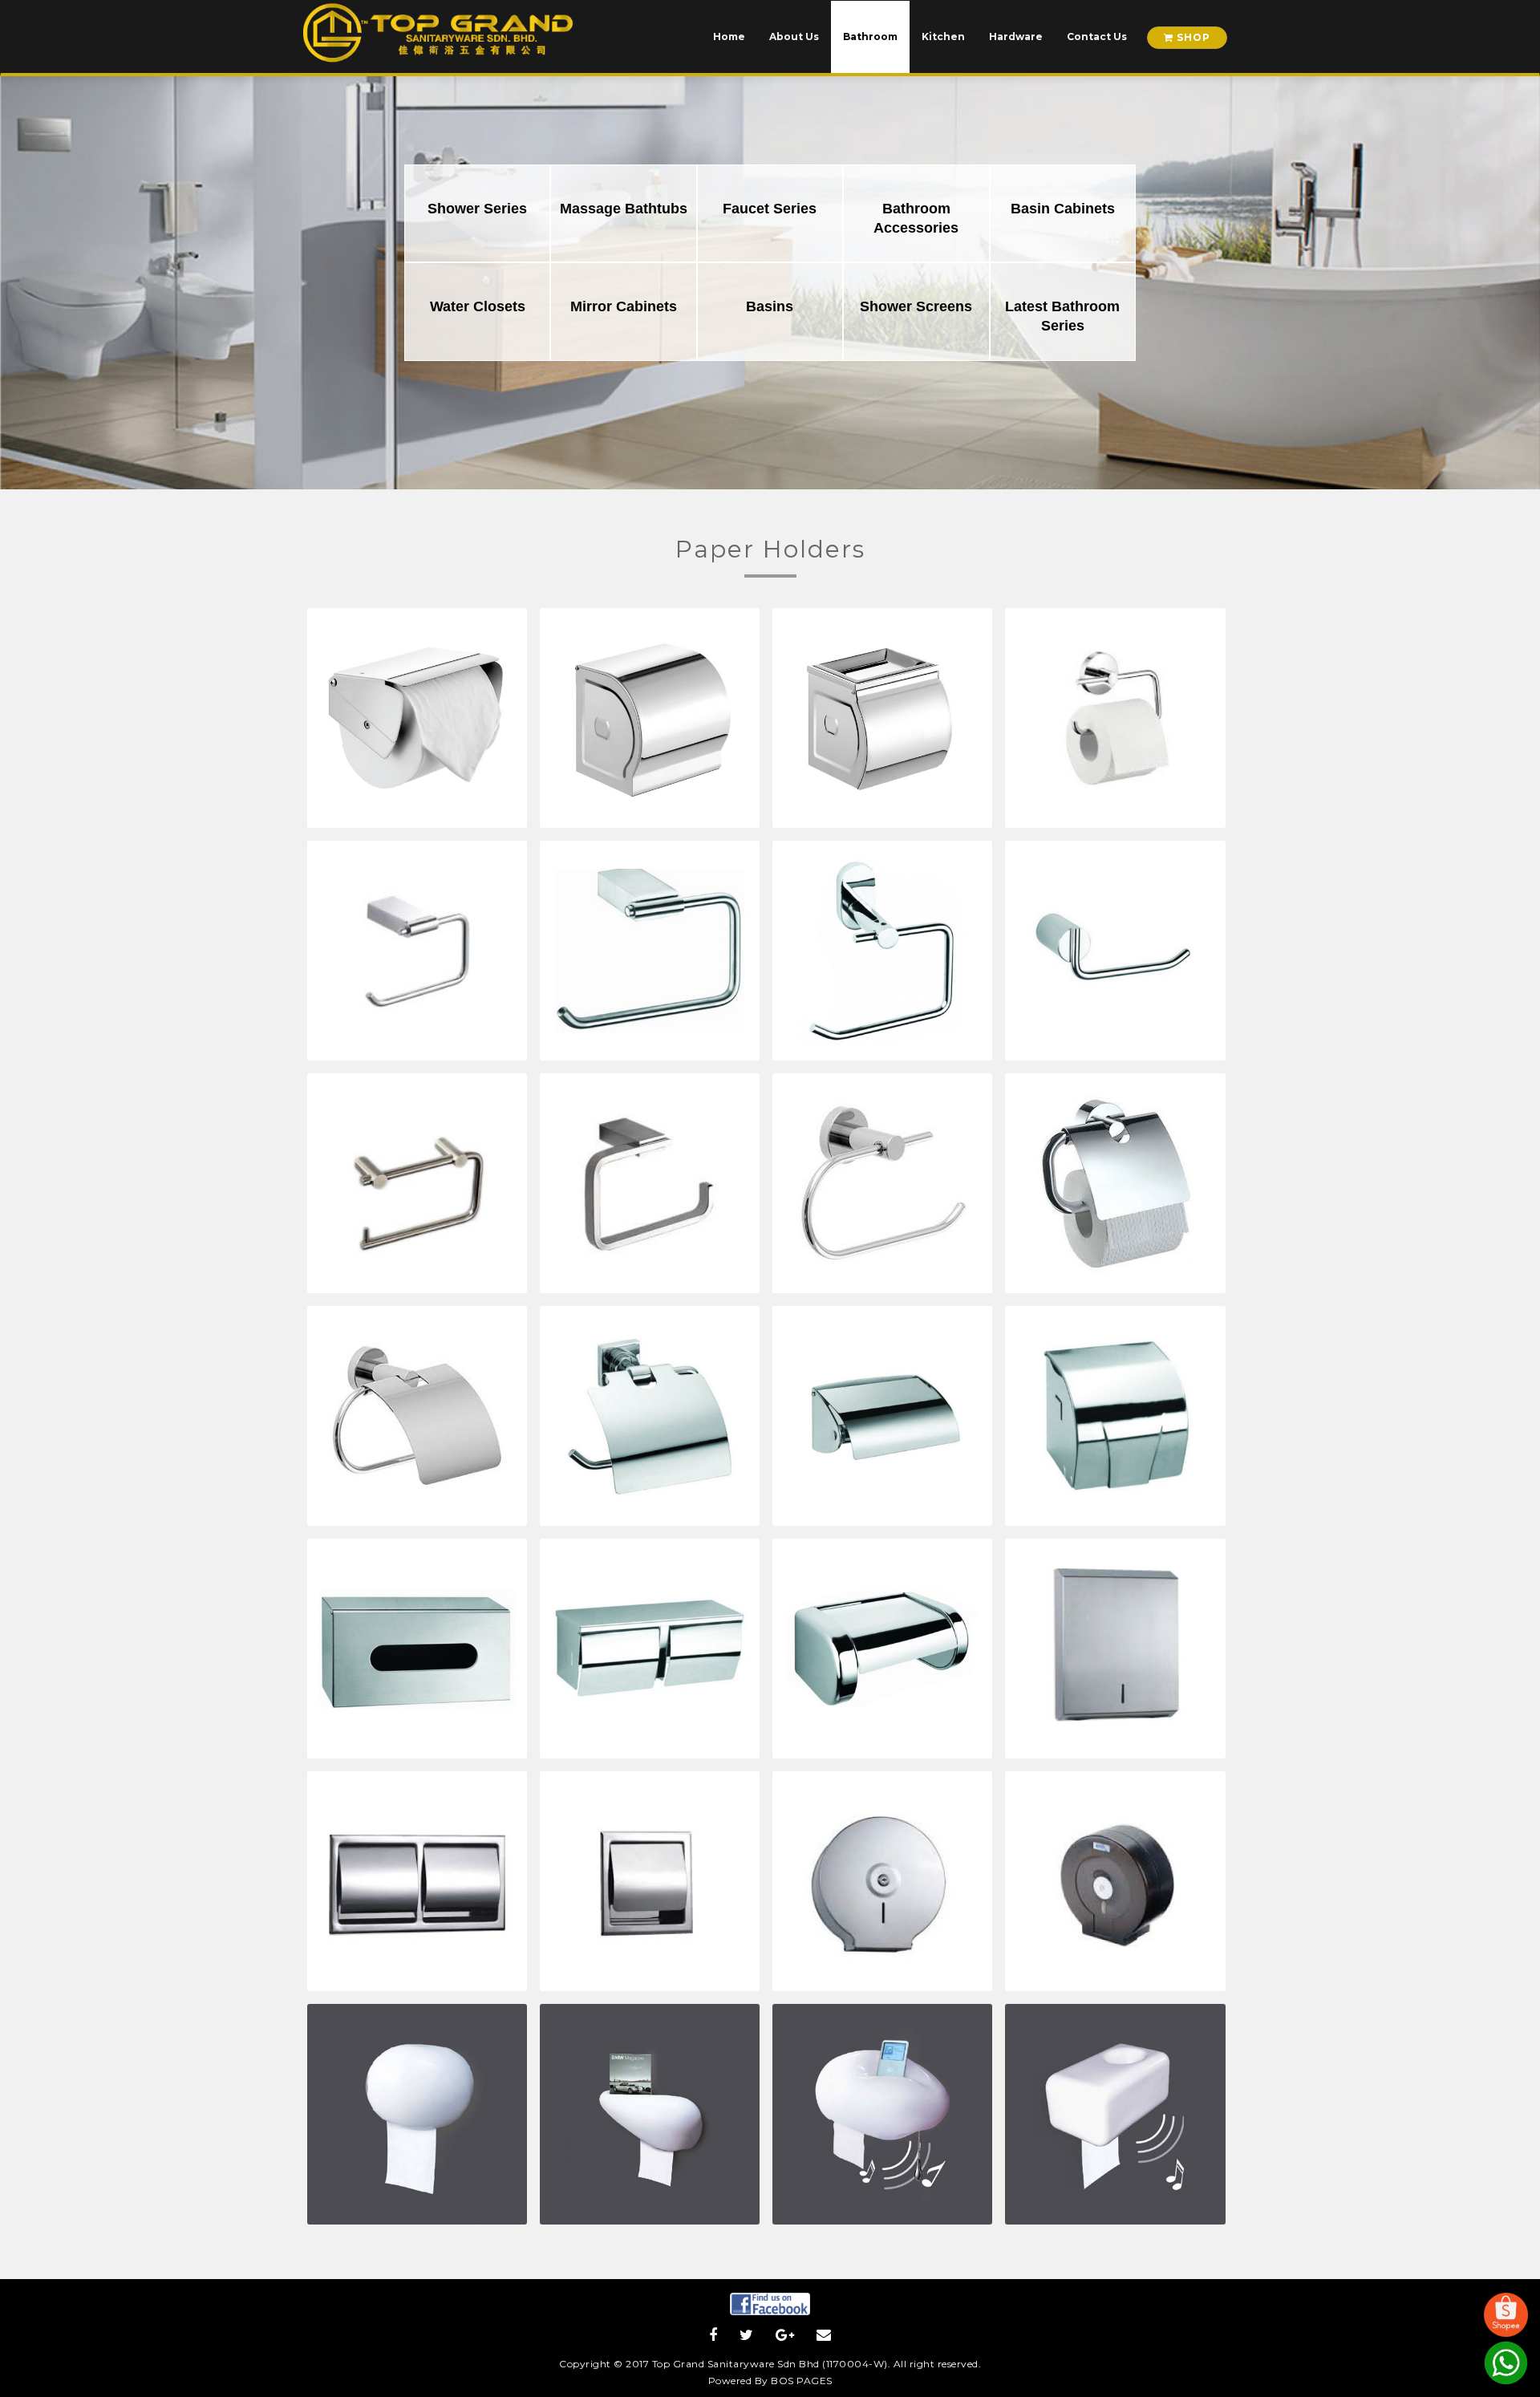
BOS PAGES (802, 2381)
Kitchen (943, 37)
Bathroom (870, 37)
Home (729, 37)
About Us (794, 37)
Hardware (1016, 37)
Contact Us (1097, 37)
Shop (1192, 37)
